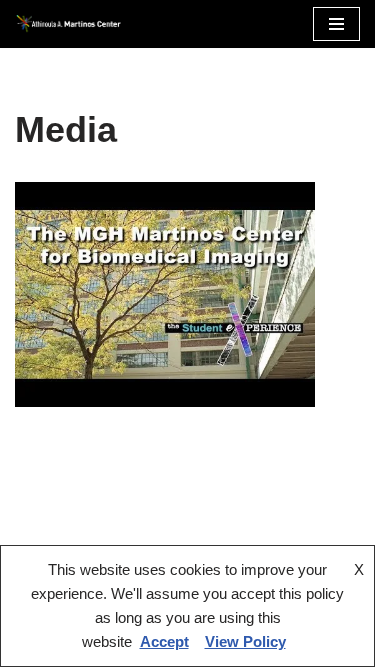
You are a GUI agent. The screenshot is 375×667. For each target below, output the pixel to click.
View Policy (245, 641)
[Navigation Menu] (336, 24)
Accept (164, 641)
